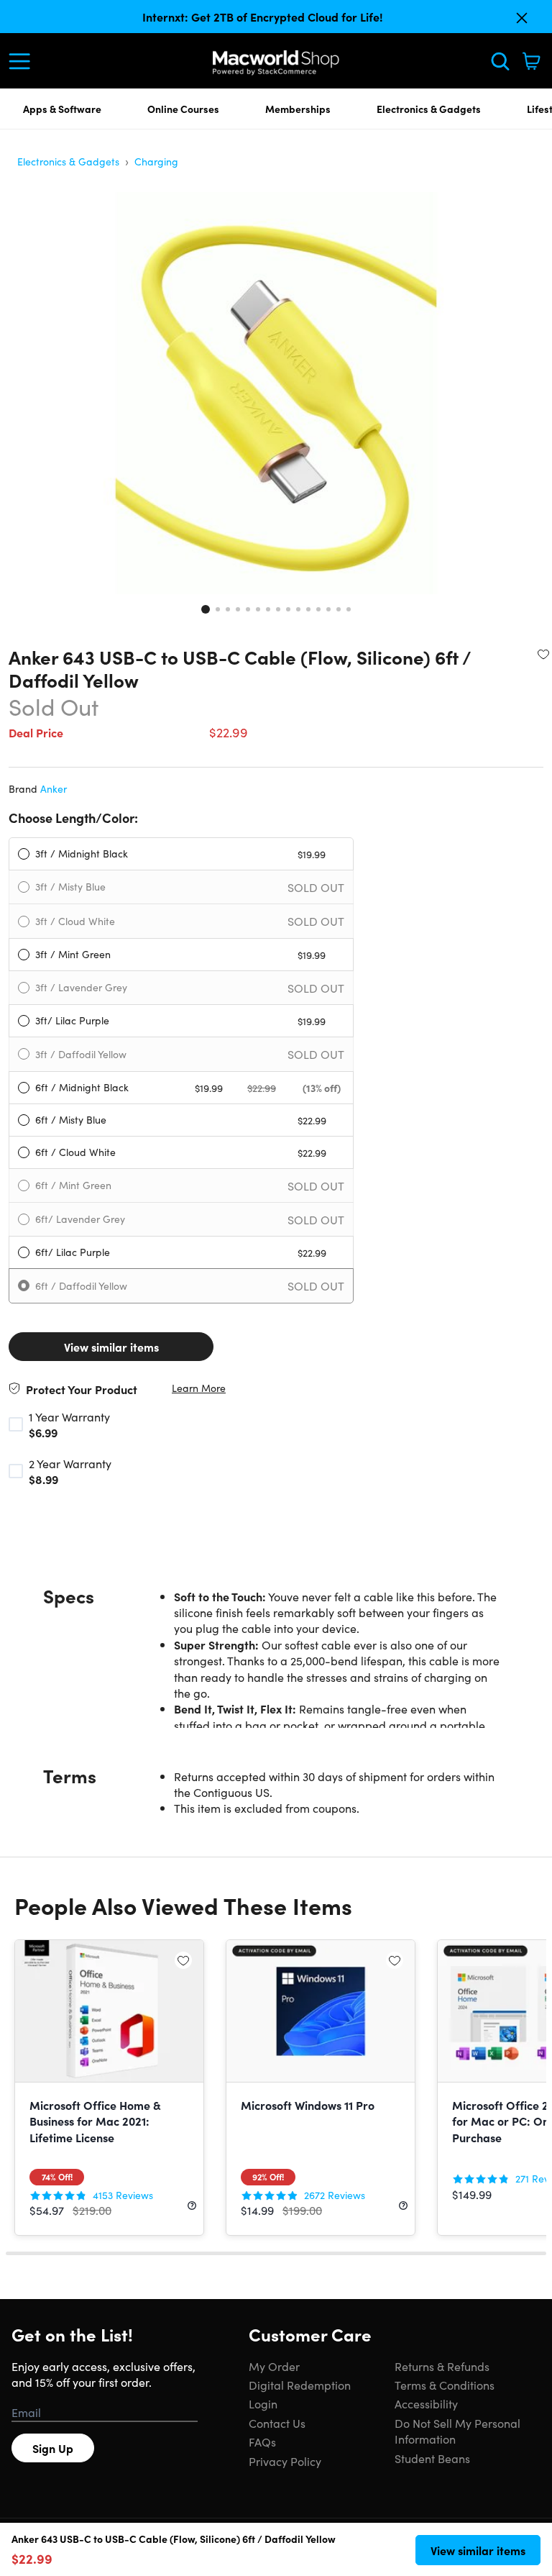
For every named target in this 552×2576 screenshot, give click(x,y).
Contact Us (277, 2423)
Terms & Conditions (445, 2385)
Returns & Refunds (442, 2366)
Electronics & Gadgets (429, 109)
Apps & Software (62, 109)
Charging (156, 161)
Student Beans (432, 2458)
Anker (54, 788)
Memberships (298, 109)
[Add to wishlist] (543, 654)
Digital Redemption (300, 2385)
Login (263, 2403)
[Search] (500, 61)
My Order (274, 2366)
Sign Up (53, 2448)
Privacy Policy (285, 2461)
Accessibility (426, 2403)
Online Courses (183, 109)
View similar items (111, 1347)
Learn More (199, 1388)
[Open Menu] (23, 61)
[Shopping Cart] (531, 61)
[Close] (522, 18)
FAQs (262, 2441)
